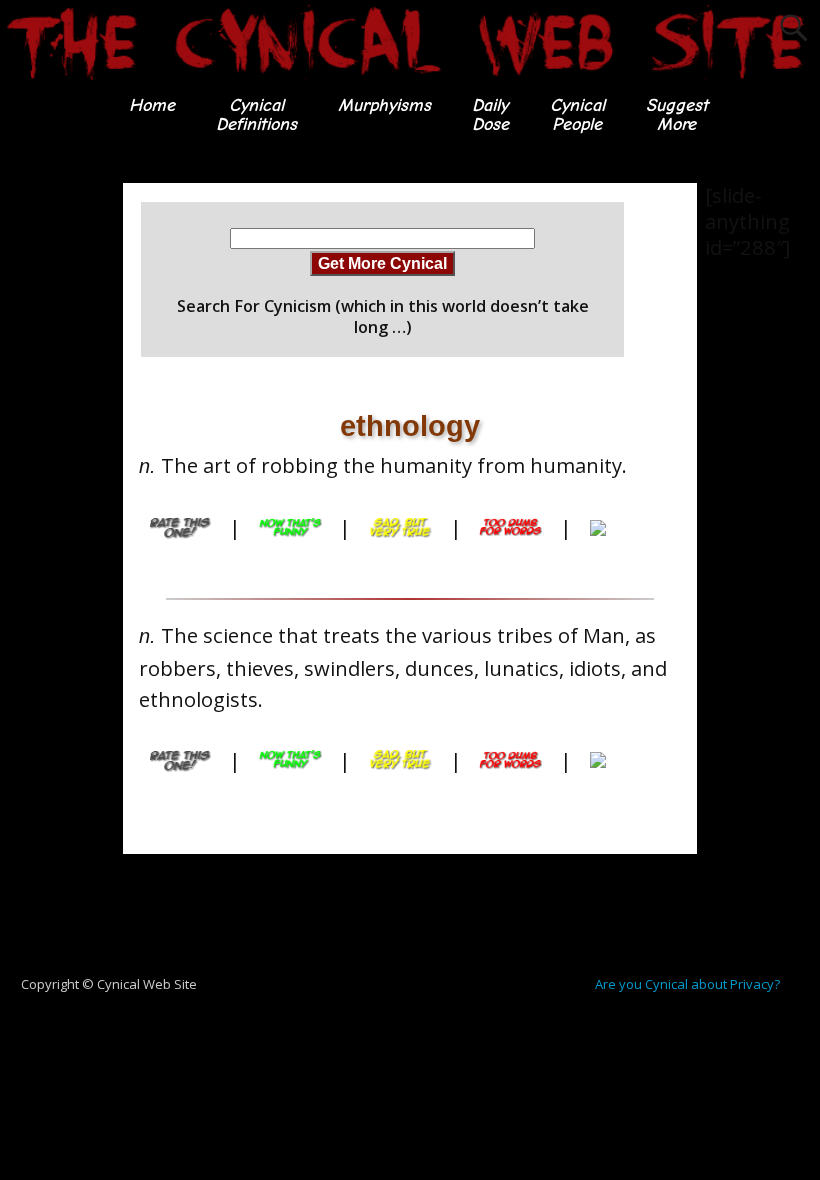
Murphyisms (384, 105)
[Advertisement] (80, 483)
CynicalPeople (577, 114)
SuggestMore (677, 114)
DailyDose (490, 114)
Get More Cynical (382, 263)
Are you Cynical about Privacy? (687, 984)
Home (152, 105)
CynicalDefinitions (256, 114)
